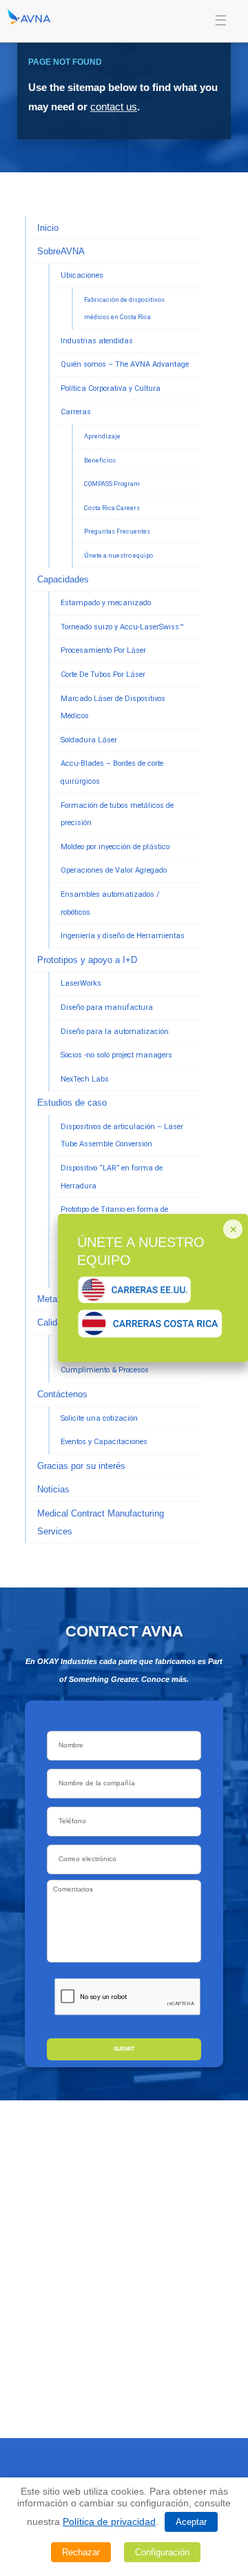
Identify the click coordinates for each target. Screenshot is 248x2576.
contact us (114, 107)
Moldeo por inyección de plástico (115, 847)
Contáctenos (62, 1394)
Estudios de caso (72, 1103)
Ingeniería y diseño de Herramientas (123, 936)
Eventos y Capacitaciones (104, 1442)
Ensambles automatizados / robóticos (110, 903)
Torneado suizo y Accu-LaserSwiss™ (122, 627)
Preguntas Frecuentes (117, 531)
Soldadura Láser (89, 740)
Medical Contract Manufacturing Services (101, 1522)
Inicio (48, 228)
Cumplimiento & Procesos (105, 1370)
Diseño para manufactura (107, 1007)
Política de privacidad (109, 2522)
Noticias (53, 1489)
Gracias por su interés (81, 1466)
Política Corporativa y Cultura (111, 388)
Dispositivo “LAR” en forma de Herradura (112, 1177)
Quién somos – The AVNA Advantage (125, 364)
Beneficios (100, 460)
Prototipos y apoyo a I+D (87, 960)
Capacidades (63, 579)
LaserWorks (81, 983)
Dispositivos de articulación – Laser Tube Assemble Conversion (122, 1136)
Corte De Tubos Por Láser (103, 675)
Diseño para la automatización (115, 1032)
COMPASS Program (112, 484)
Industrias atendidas (97, 341)
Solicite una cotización (99, 1418)
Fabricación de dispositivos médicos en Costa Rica (124, 308)
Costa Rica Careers (112, 508)
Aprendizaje (102, 436)
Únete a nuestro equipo (118, 555)
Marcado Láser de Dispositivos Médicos (113, 708)
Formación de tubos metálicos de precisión (117, 814)
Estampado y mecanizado (106, 603)
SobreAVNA (61, 251)
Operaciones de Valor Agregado (114, 870)
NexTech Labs (85, 1079)
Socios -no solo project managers (116, 1055)
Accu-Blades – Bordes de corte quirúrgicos (112, 772)
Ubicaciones (82, 275)
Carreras (76, 412)
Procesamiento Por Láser (103, 650)
